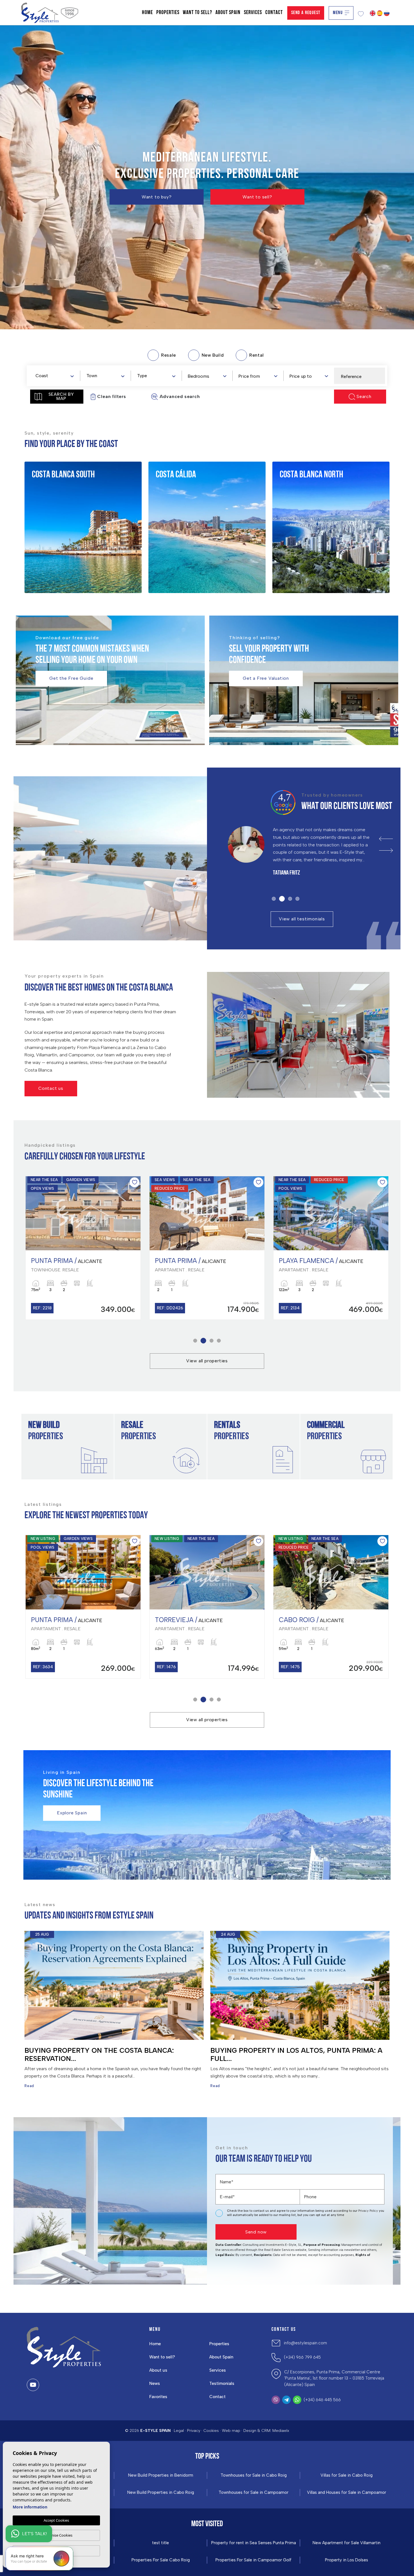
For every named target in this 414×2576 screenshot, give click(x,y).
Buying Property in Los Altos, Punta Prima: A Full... (296, 2054)
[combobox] (54, 375)
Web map (231, 2431)
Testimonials (222, 2383)
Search (364, 396)
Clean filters (112, 396)
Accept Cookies (56, 2520)
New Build (52, 497)
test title (161, 2543)
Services (253, 13)
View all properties (207, 1361)
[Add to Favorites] (134, 1182)
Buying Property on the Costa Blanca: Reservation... (99, 2054)
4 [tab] (297, 899)
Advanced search (180, 396)
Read (29, 2086)
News (155, 2383)
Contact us (51, 1088)
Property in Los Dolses (347, 2560)
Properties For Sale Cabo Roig (161, 2560)
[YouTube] (33, 2385)
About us (158, 2370)
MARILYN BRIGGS (289, 881)
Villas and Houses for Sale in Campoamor (347, 2493)
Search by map (61, 396)
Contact (274, 13)
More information (30, 2507)
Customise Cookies (56, 2535)
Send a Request (306, 13)
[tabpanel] (303, 856)
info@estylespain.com (305, 2343)
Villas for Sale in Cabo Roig (347, 2475)
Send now (256, 2232)
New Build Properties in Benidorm (161, 2475)
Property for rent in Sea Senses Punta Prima (254, 2543)
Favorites (158, 2397)
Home (147, 13)
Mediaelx (281, 2431)
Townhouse (54, 525)
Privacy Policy (369, 2211)
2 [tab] (281, 899)
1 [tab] (274, 899)
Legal (179, 2431)
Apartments (55, 511)
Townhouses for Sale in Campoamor (253, 2493)
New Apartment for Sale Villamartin (347, 2543)
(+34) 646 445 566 (322, 2400)
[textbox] (56, 376)
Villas (47, 539)
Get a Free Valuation (266, 678)
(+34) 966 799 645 (302, 2357)
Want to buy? (157, 197)
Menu (338, 13)
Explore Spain (72, 1813)
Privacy (194, 2431)
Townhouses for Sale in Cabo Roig (254, 2475)
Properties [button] (168, 13)
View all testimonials (302, 919)
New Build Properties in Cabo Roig (161, 2493)
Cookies (211, 2431)
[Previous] (386, 839)
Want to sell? (197, 13)
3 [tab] (289, 899)
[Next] (386, 850)
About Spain (228, 13)
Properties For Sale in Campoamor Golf (253, 2560)
